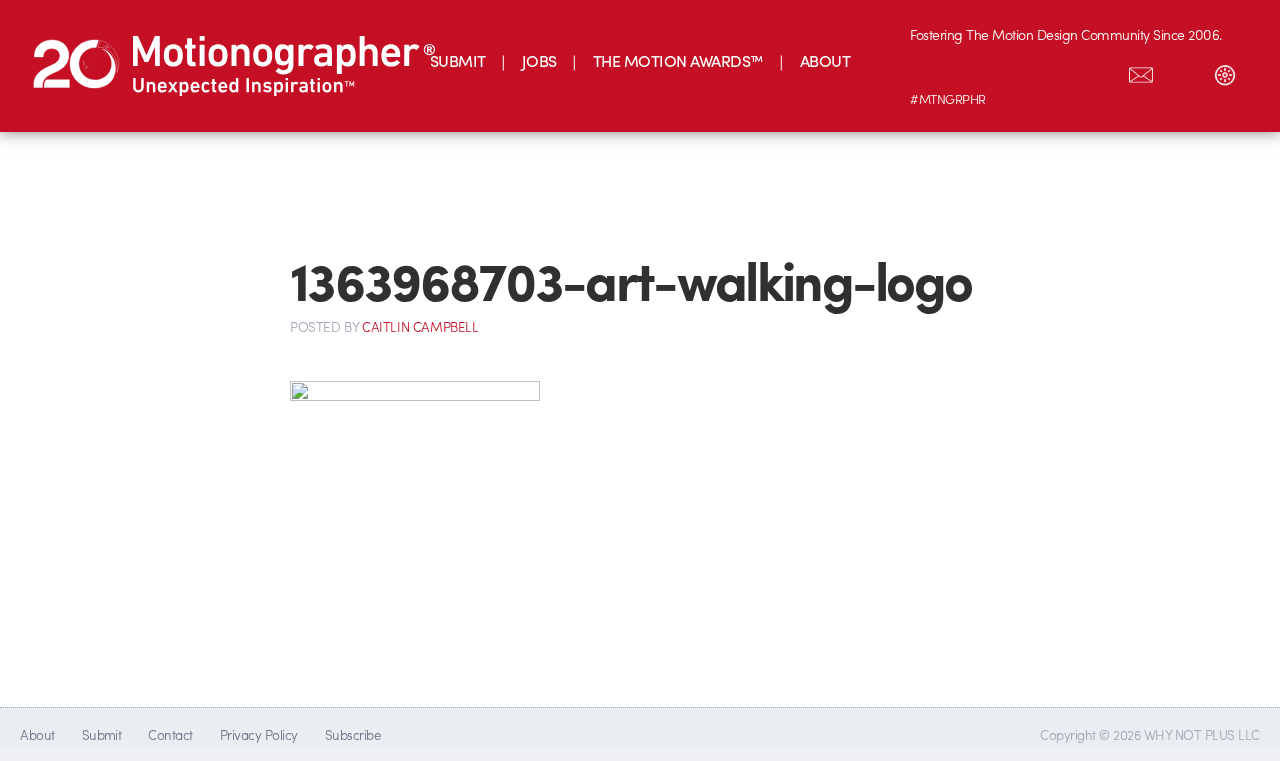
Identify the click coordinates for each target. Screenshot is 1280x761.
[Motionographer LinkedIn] (973, 71)
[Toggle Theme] (1225, 71)
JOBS (539, 60)
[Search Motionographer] (1183, 71)
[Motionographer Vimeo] (1015, 71)
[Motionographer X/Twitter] (1099, 71)
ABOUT (825, 60)
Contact (170, 734)
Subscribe (352, 734)
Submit (102, 734)
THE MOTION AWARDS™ (678, 60)
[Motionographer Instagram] (931, 71)
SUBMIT (458, 60)
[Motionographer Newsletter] (1141, 71)
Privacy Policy (259, 734)
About (37, 734)
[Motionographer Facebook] (1057, 71)
